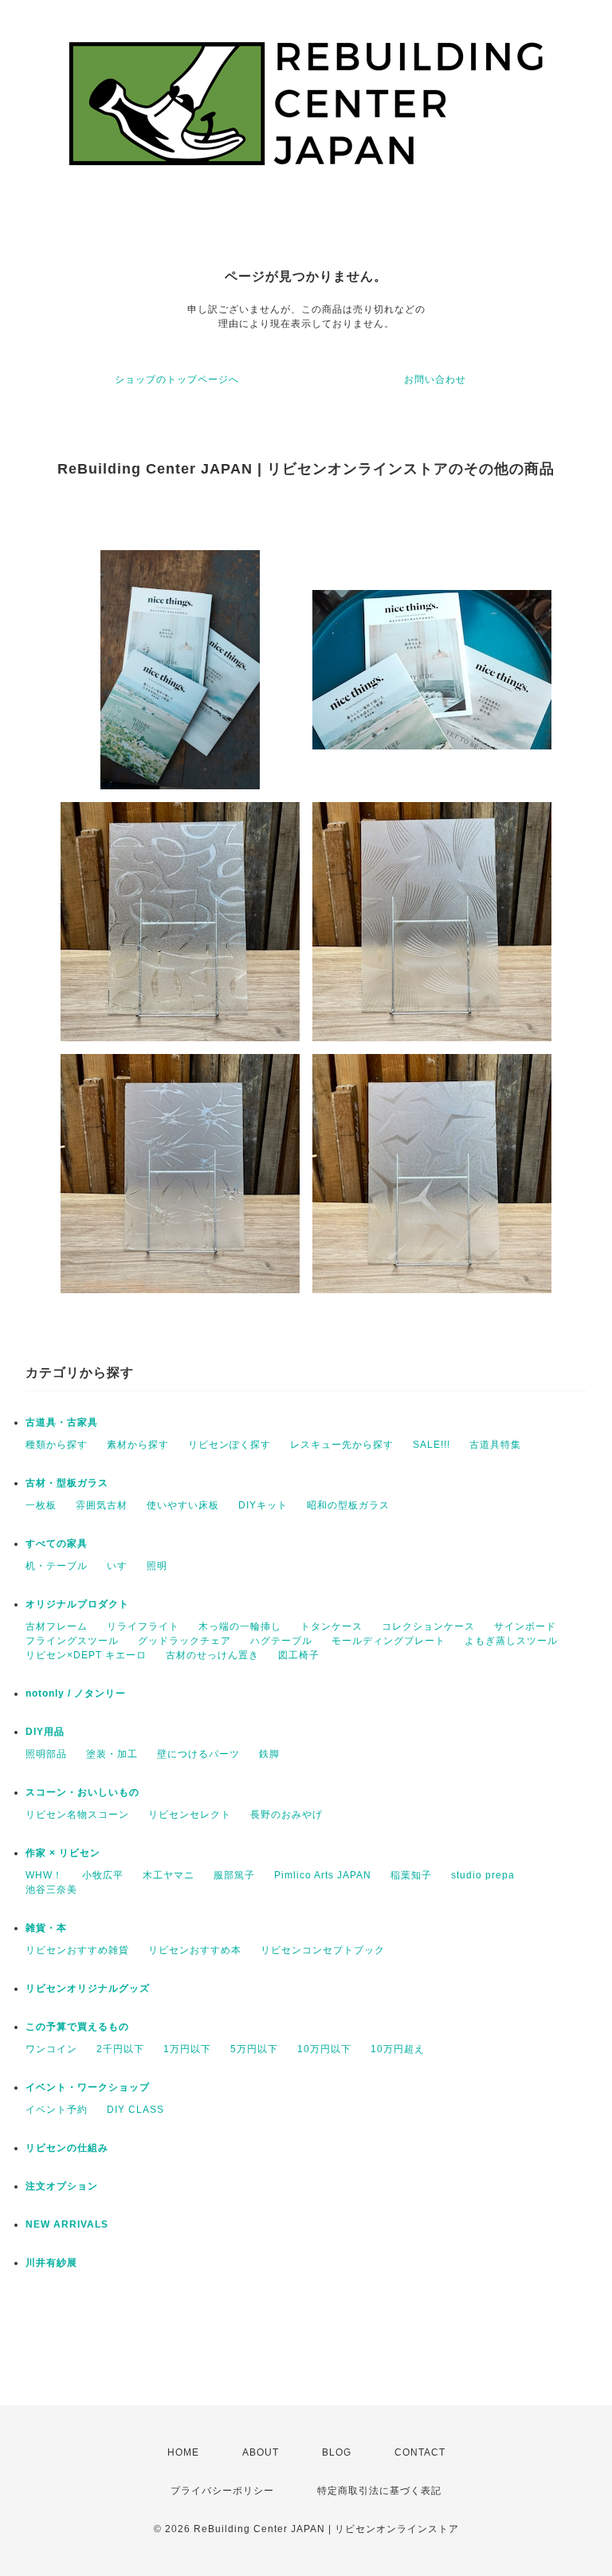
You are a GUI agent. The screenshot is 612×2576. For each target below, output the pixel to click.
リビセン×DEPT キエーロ (86, 1655)
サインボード (525, 1626)
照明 (157, 1566)
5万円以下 (254, 2049)
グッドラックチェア (184, 1641)
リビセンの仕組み (67, 2148)
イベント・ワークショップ (88, 2087)
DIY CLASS (135, 2110)
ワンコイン (51, 2049)
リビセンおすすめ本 (195, 1950)
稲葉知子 (411, 1875)
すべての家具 (57, 1544)
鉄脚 (269, 1754)
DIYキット (263, 1505)
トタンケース (331, 1626)
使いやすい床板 (183, 1505)
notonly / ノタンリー (76, 1693)
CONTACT (420, 2452)
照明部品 (46, 1754)
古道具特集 (495, 1445)
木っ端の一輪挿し (240, 1626)
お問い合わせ (435, 380)
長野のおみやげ (286, 1815)
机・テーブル (57, 1566)
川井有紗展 (51, 2263)
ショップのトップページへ (177, 380)
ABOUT (261, 2452)
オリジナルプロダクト (77, 1604)
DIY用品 (45, 1732)
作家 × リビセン (63, 1853)
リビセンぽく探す (229, 1445)
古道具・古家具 (62, 1422)
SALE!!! (432, 1445)
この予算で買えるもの (77, 2027)
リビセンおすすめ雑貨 (77, 1950)
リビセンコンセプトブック (323, 1950)
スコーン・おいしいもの (82, 1792)
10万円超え (398, 2049)
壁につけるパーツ (198, 1754)
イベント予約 (57, 2110)
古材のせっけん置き (212, 1655)
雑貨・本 (46, 1928)
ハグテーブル (281, 1641)
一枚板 (41, 1505)
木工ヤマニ (169, 1875)
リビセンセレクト (190, 1815)
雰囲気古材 (102, 1505)
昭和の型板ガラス (348, 1505)
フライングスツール (72, 1641)
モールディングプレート (388, 1641)
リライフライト (143, 1626)
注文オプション (62, 2186)
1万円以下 (187, 2049)
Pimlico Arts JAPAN (323, 1875)
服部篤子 (234, 1875)
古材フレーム (57, 1626)
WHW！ (44, 1875)
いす (117, 1566)
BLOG (337, 2452)
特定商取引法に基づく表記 (379, 2491)
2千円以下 (120, 2049)
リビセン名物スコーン (77, 1815)
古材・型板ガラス (67, 1483)
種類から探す (57, 1445)
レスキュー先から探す (342, 1445)
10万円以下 (324, 2049)
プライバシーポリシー (222, 2491)
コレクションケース (428, 1626)
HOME (183, 2452)
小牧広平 (103, 1875)
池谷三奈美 (51, 1890)
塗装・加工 (112, 1754)
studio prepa (483, 1875)
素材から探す (138, 1445)
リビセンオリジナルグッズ (88, 1988)
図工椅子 (299, 1655)
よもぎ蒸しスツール (511, 1641)
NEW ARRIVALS (67, 2224)
